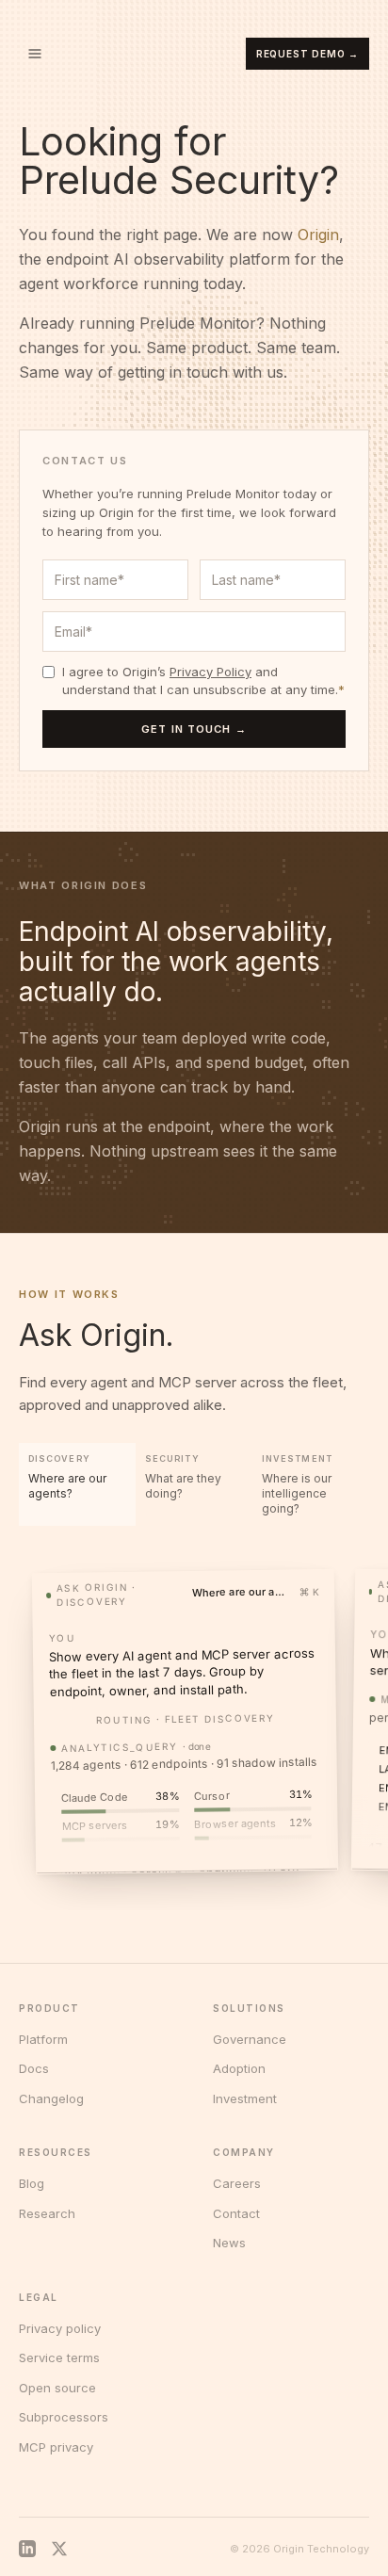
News (229, 2243)
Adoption (239, 2068)
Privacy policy (60, 2328)
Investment (245, 2098)
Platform (43, 2039)
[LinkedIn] (27, 2549)
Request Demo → (307, 54)
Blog (32, 2183)
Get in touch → (194, 729)
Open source (57, 2388)
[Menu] (35, 54)
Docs (34, 2068)
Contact (236, 2213)
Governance (250, 2039)
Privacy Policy (210, 672)
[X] (59, 2549)
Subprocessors (64, 2417)
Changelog (51, 2098)
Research (47, 2213)
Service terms (59, 2357)
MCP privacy (56, 2447)
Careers (237, 2183)
